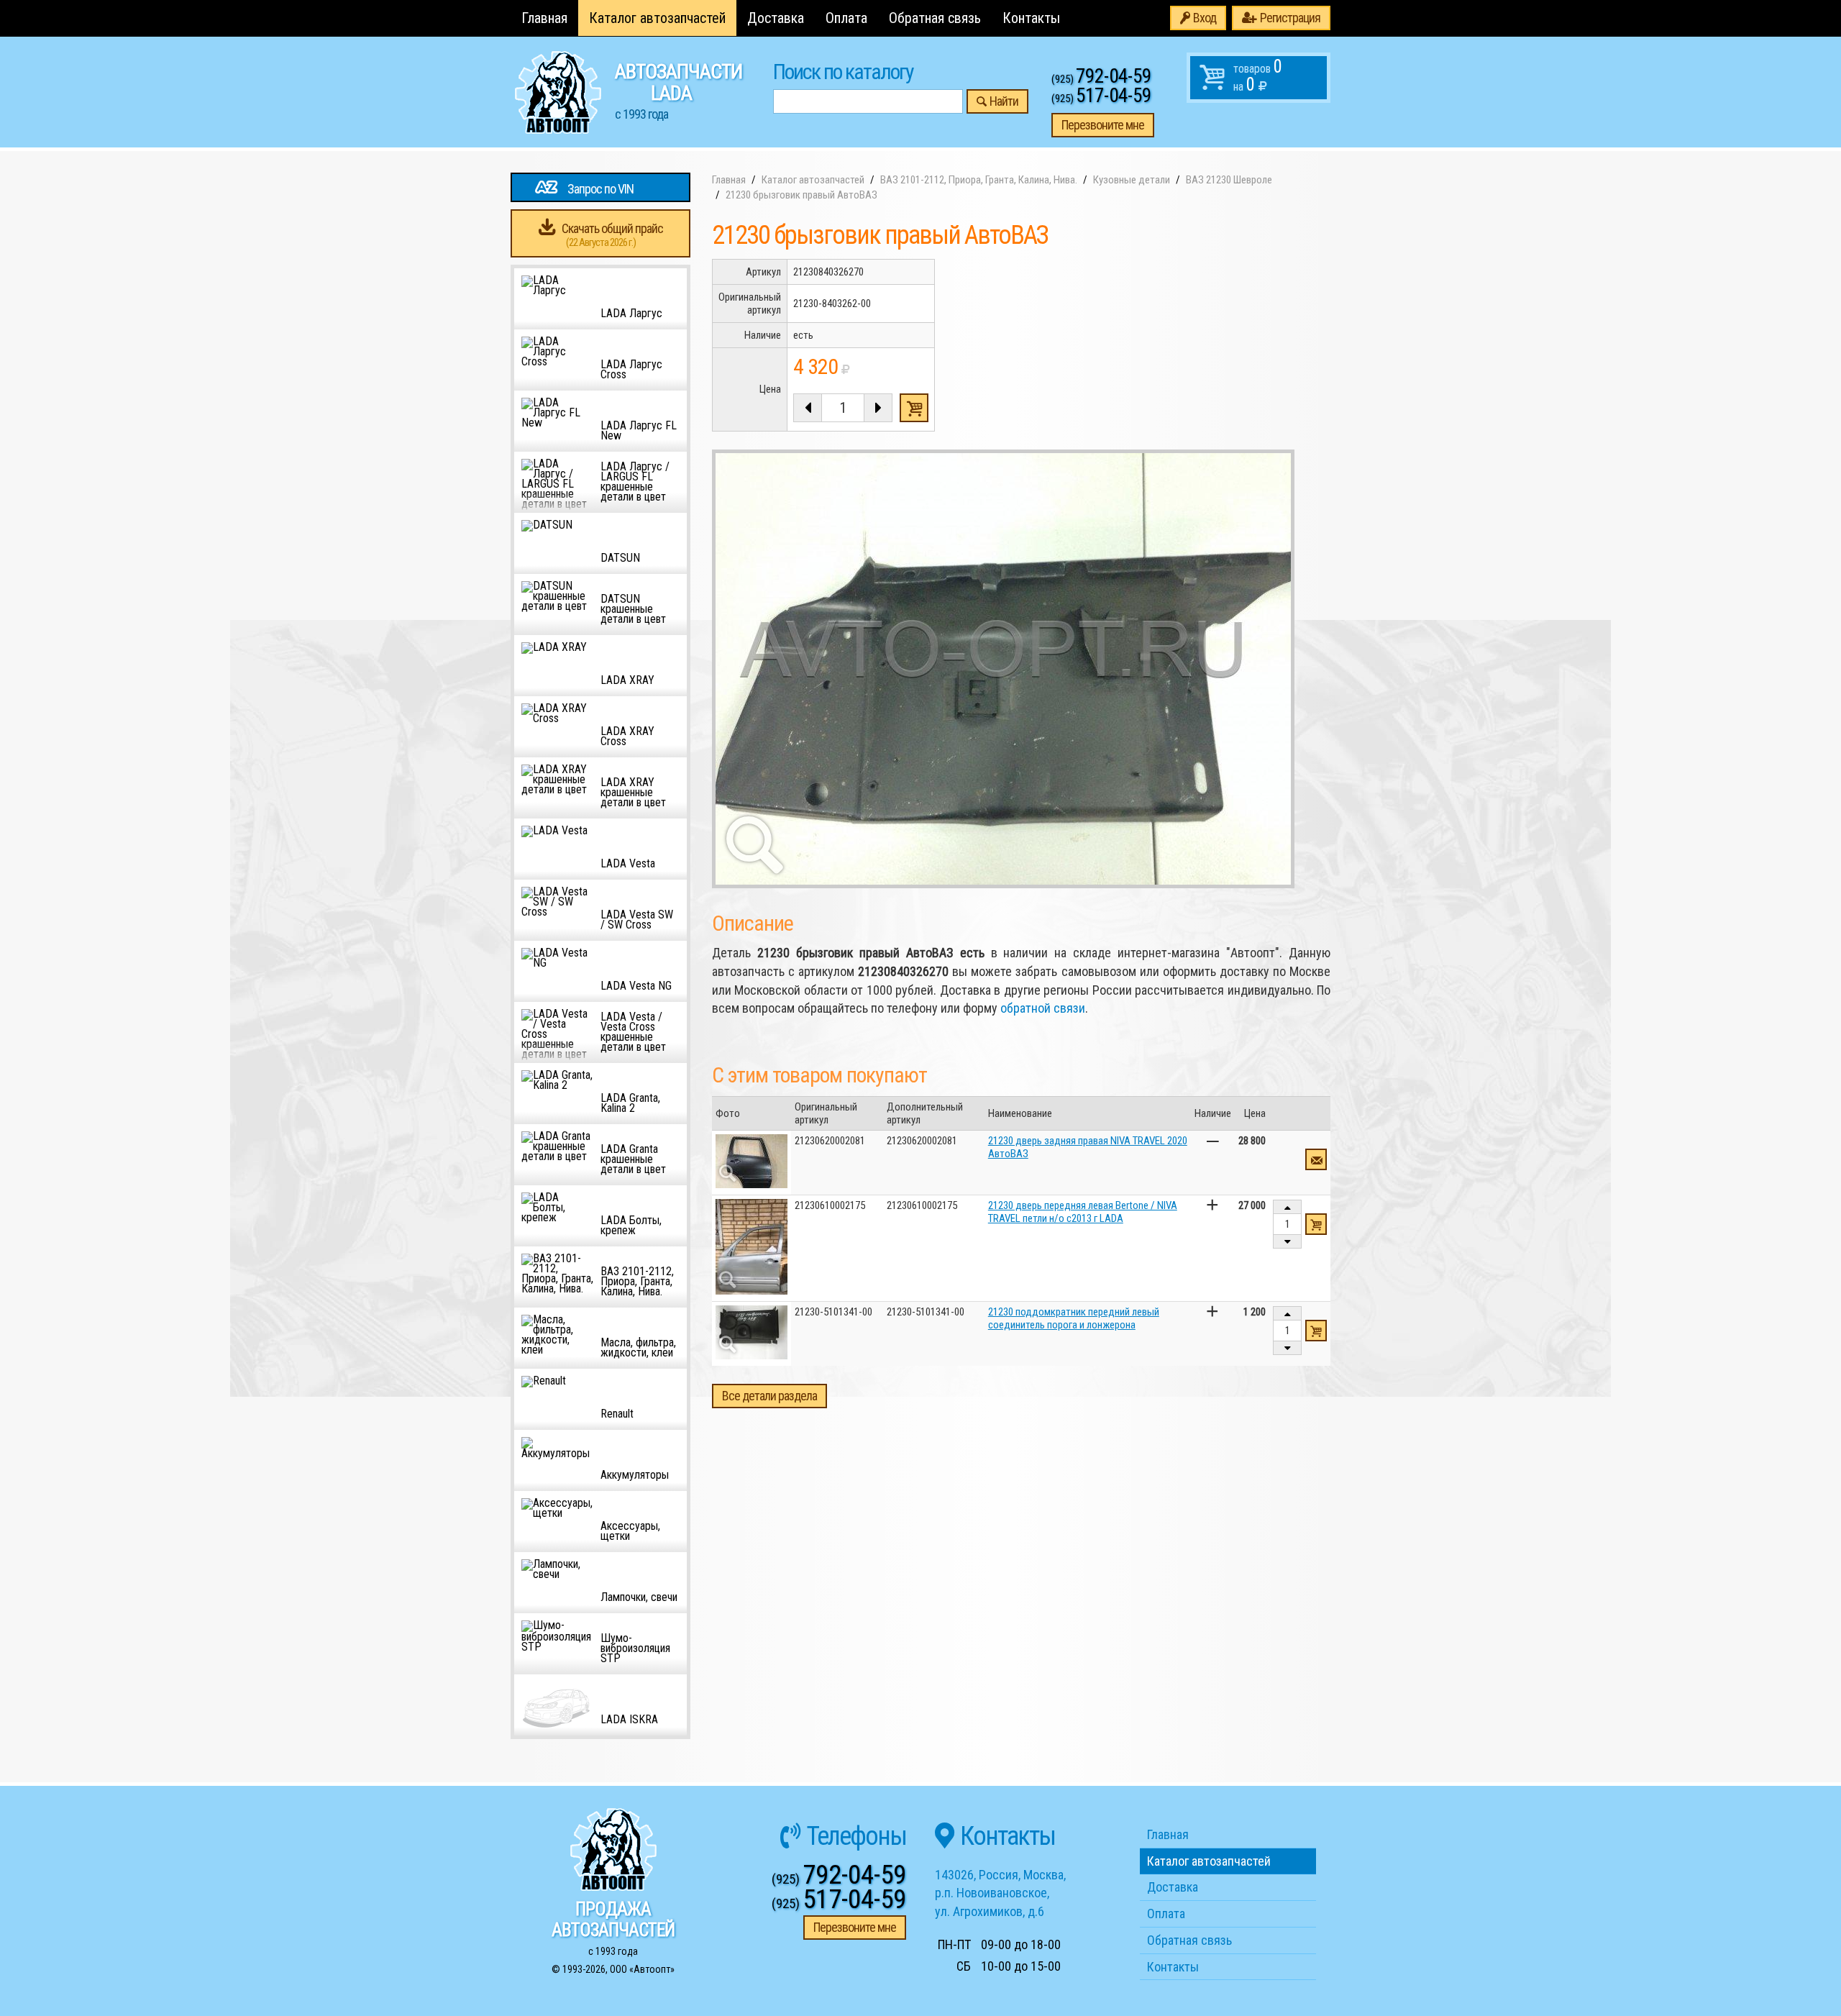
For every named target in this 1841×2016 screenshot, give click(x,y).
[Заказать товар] (1316, 1159)
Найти (1004, 101)
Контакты (1031, 18)
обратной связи (1043, 1008)
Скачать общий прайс (612, 235)
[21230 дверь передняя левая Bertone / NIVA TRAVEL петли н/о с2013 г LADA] (752, 1247)
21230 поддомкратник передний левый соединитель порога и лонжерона (1074, 1318)
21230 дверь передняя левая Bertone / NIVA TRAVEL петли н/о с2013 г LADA (1083, 1212)
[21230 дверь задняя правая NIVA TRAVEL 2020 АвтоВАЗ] (752, 1161)
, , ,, (1000, 1893)
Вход (1205, 18)
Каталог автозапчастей (657, 18)
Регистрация (1290, 18)
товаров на (1258, 76)
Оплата (846, 18)
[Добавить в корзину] (1316, 1224)
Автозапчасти (679, 91)
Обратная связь (935, 18)
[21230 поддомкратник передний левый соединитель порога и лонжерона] (752, 1332)
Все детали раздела (769, 1396)
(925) (1101, 79)
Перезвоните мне (1103, 125)
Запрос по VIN (600, 189)
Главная (544, 18)
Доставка (776, 18)
